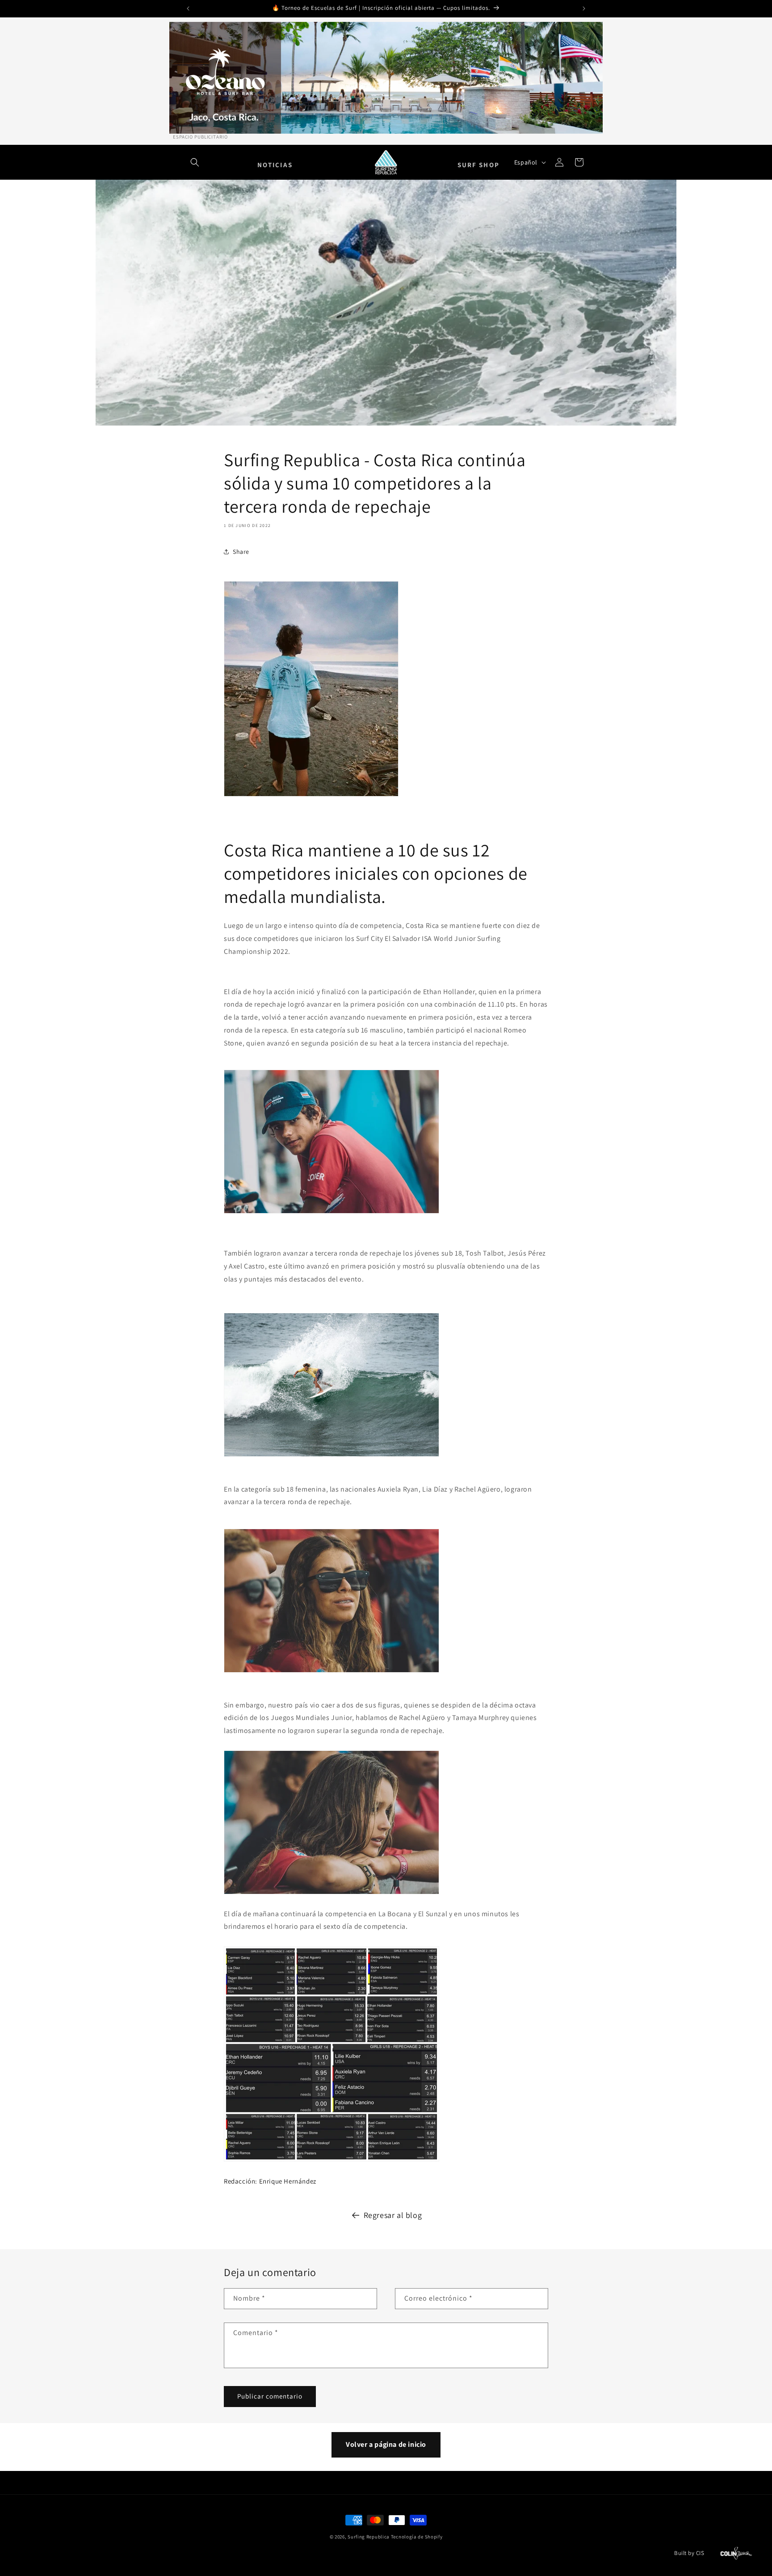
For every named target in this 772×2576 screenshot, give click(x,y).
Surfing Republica (369, 2537)
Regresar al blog (393, 2215)
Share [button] (241, 552)
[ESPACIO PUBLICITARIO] (386, 78)
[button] (195, 162)
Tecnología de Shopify (417, 2537)
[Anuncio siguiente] (584, 8)
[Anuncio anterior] (188, 8)
